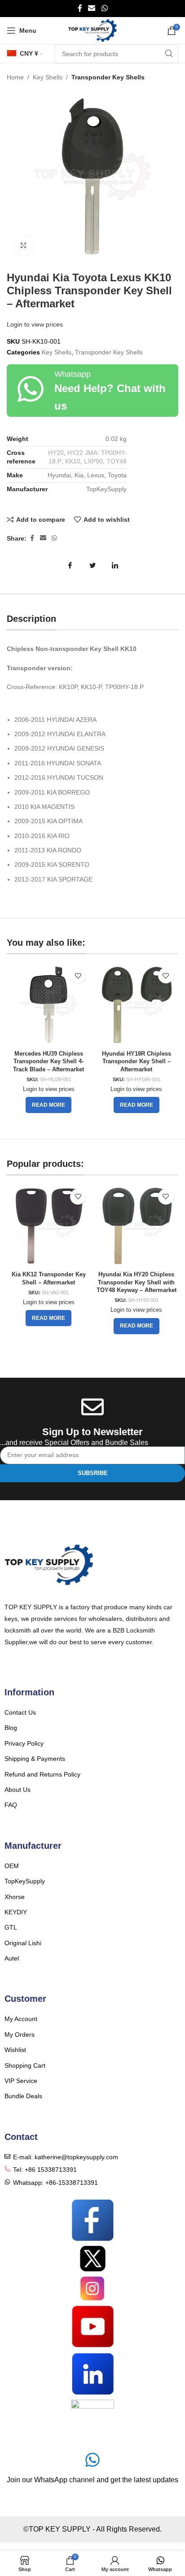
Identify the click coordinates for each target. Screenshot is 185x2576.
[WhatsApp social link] (104, 8)
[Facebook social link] (80, 8)
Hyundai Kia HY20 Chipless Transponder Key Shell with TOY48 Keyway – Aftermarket (137, 1282)
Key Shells (48, 77)
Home (15, 77)
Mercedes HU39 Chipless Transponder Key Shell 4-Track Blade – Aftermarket (48, 1062)
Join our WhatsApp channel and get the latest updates (92, 2480)
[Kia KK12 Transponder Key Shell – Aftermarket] (48, 1226)
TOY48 (117, 461)
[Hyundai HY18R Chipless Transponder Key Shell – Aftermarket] (137, 1005)
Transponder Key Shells (108, 77)
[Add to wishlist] (78, 976)
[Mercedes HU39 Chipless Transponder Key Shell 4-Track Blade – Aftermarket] (48, 1005)
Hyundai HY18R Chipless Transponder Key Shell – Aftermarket (137, 1062)
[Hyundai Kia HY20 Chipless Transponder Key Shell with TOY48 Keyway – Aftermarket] (137, 1226)
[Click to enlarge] (24, 246)
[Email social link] (92, 8)
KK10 (73, 461)
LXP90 (93, 461)
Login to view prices (35, 324)
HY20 (56, 453)
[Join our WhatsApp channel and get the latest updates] (92, 2460)
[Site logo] (93, 30)
